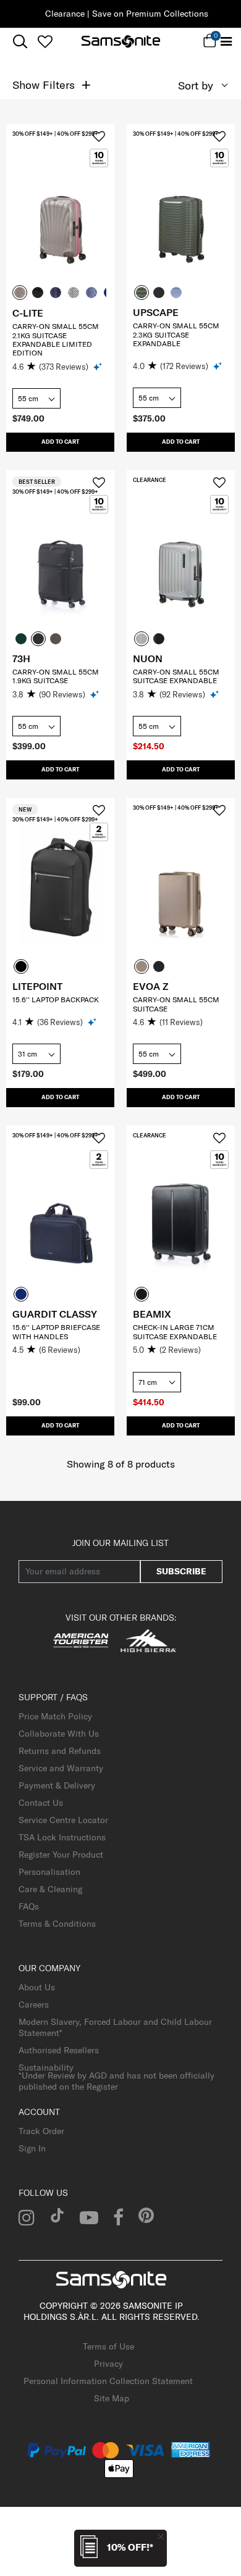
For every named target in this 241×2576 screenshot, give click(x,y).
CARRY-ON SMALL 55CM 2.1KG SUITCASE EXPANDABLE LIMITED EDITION (56, 339)
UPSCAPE (156, 312)
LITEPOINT (37, 986)
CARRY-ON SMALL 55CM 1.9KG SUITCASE (56, 676)
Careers (34, 2005)
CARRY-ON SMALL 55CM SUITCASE (176, 1004)
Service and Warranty (61, 1768)
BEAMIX (152, 1314)
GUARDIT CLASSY (55, 1314)
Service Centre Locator (63, 1820)
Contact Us (41, 1803)
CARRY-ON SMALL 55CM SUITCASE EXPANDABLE (176, 676)
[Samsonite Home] (121, 41)
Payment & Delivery (57, 1785)
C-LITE (28, 313)
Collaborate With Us (59, 1734)
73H (21, 659)
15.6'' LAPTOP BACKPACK (56, 999)
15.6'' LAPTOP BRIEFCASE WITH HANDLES (56, 1332)
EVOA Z (150, 986)
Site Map (112, 2398)
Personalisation (49, 1872)
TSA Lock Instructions (62, 1837)
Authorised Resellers (59, 2050)
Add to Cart (60, 442)
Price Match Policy (55, 1716)
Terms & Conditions (57, 1924)
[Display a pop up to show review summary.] (99, 366)
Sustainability (46, 2067)
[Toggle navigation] (226, 42)
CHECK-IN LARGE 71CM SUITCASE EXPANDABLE (175, 1332)
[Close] (161, 2536)
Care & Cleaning (50, 1889)
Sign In (32, 2148)
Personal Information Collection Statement (108, 2381)
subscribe (181, 1571)
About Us (37, 1987)
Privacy (108, 2364)
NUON (148, 659)
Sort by (196, 85)
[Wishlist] (45, 41)
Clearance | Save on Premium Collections (120, 14)
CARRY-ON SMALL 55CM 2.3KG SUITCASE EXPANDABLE (176, 334)
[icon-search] (20, 42)
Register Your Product (61, 1855)
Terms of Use (108, 2346)
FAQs (29, 1906)
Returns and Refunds (60, 1751)
